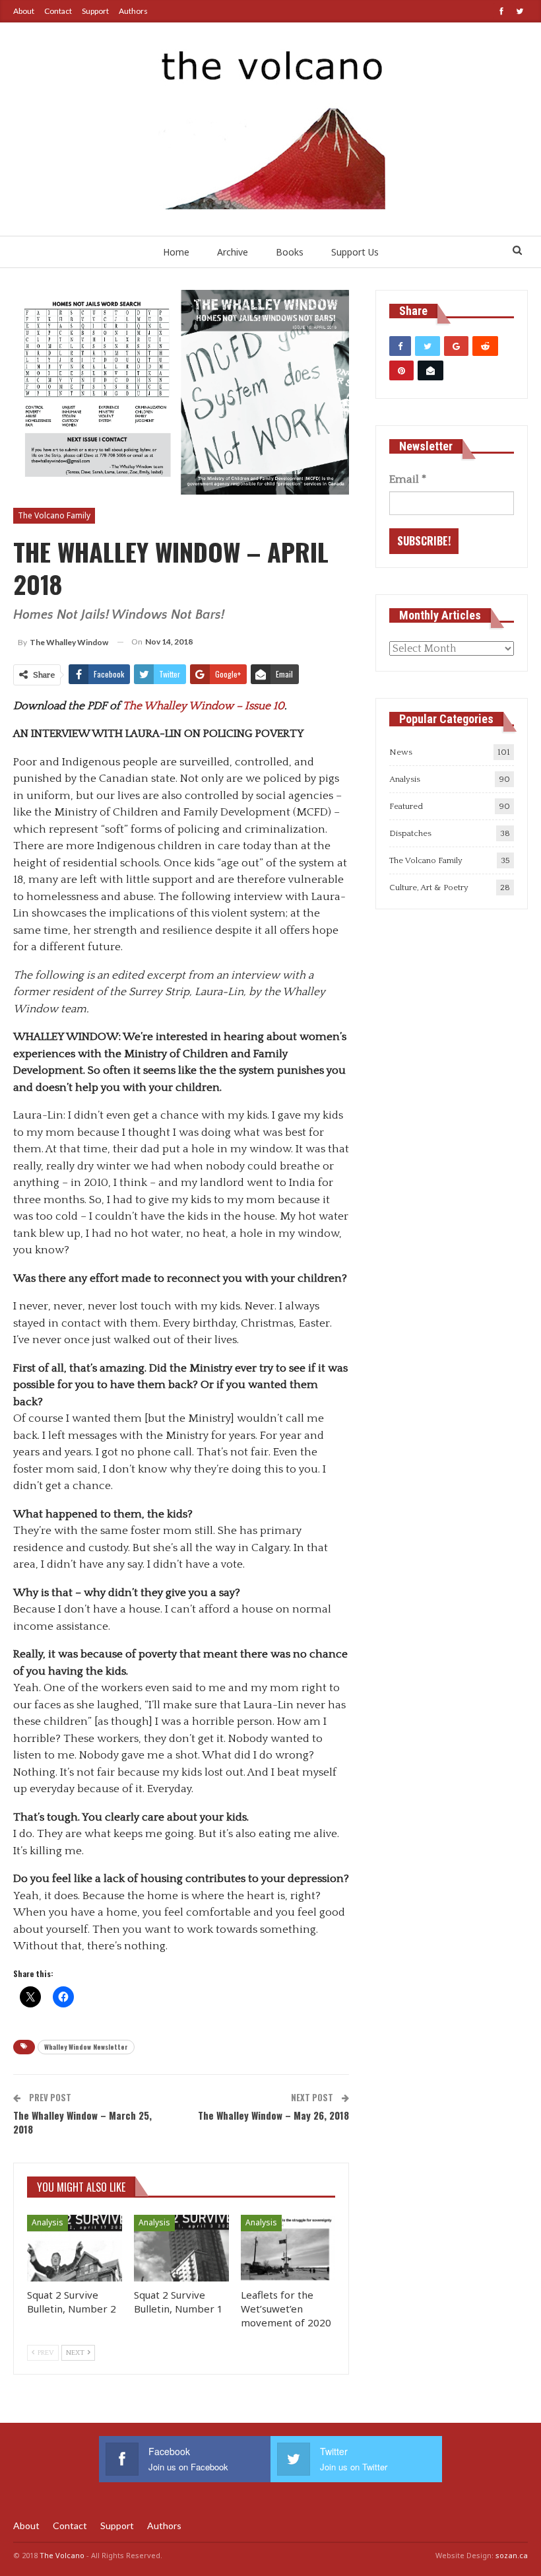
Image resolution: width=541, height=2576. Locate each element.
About (24, 11)
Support (95, 11)
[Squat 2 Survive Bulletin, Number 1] (181, 2248)
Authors (133, 11)
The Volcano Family (54, 515)
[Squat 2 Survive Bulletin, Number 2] (75, 2248)
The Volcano (62, 2555)
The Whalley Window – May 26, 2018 (273, 2115)
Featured (406, 806)
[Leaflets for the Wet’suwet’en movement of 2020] (288, 2248)
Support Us (355, 252)
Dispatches (410, 833)
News (401, 752)
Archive (233, 252)
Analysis (48, 2222)
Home (176, 252)
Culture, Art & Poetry (429, 888)
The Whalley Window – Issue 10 (204, 706)
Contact (58, 11)
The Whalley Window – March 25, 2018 (82, 2122)
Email (408, 479)
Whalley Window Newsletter (86, 2047)
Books (290, 252)
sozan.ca (512, 2555)
